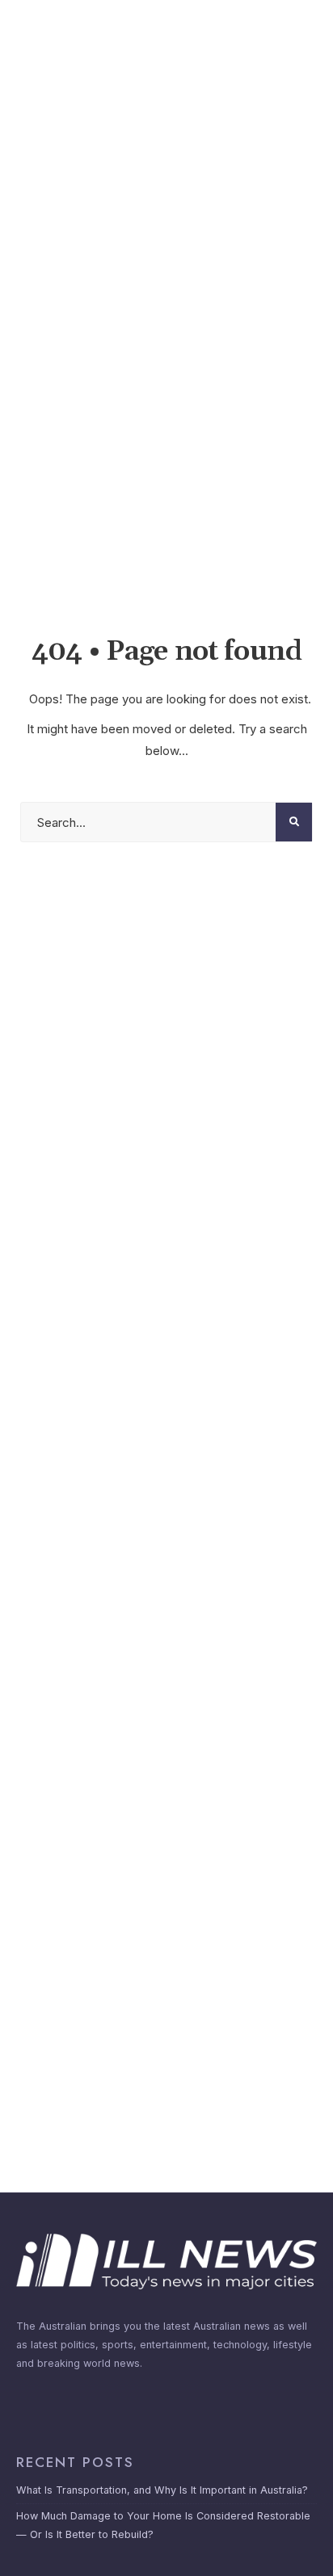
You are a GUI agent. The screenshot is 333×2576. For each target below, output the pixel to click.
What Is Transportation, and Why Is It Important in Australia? (162, 2490)
